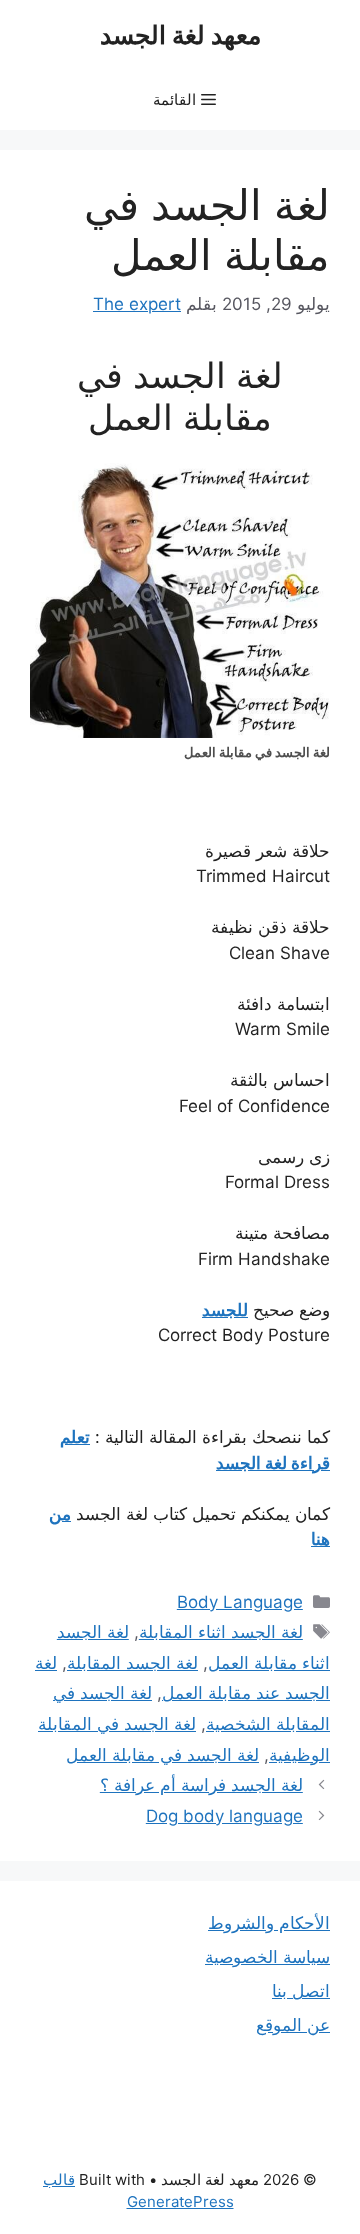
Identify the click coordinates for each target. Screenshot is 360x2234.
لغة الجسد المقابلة (132, 1663)
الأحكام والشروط (269, 1923)
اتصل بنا (301, 1991)
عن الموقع (293, 2025)
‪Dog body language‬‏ (224, 1816)
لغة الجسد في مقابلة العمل (162, 1755)
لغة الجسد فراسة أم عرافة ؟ (201, 1785)
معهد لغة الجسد (180, 35)
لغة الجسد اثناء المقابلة (221, 1632)
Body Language (240, 1602)
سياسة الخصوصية (267, 1957)
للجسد (225, 1310)
